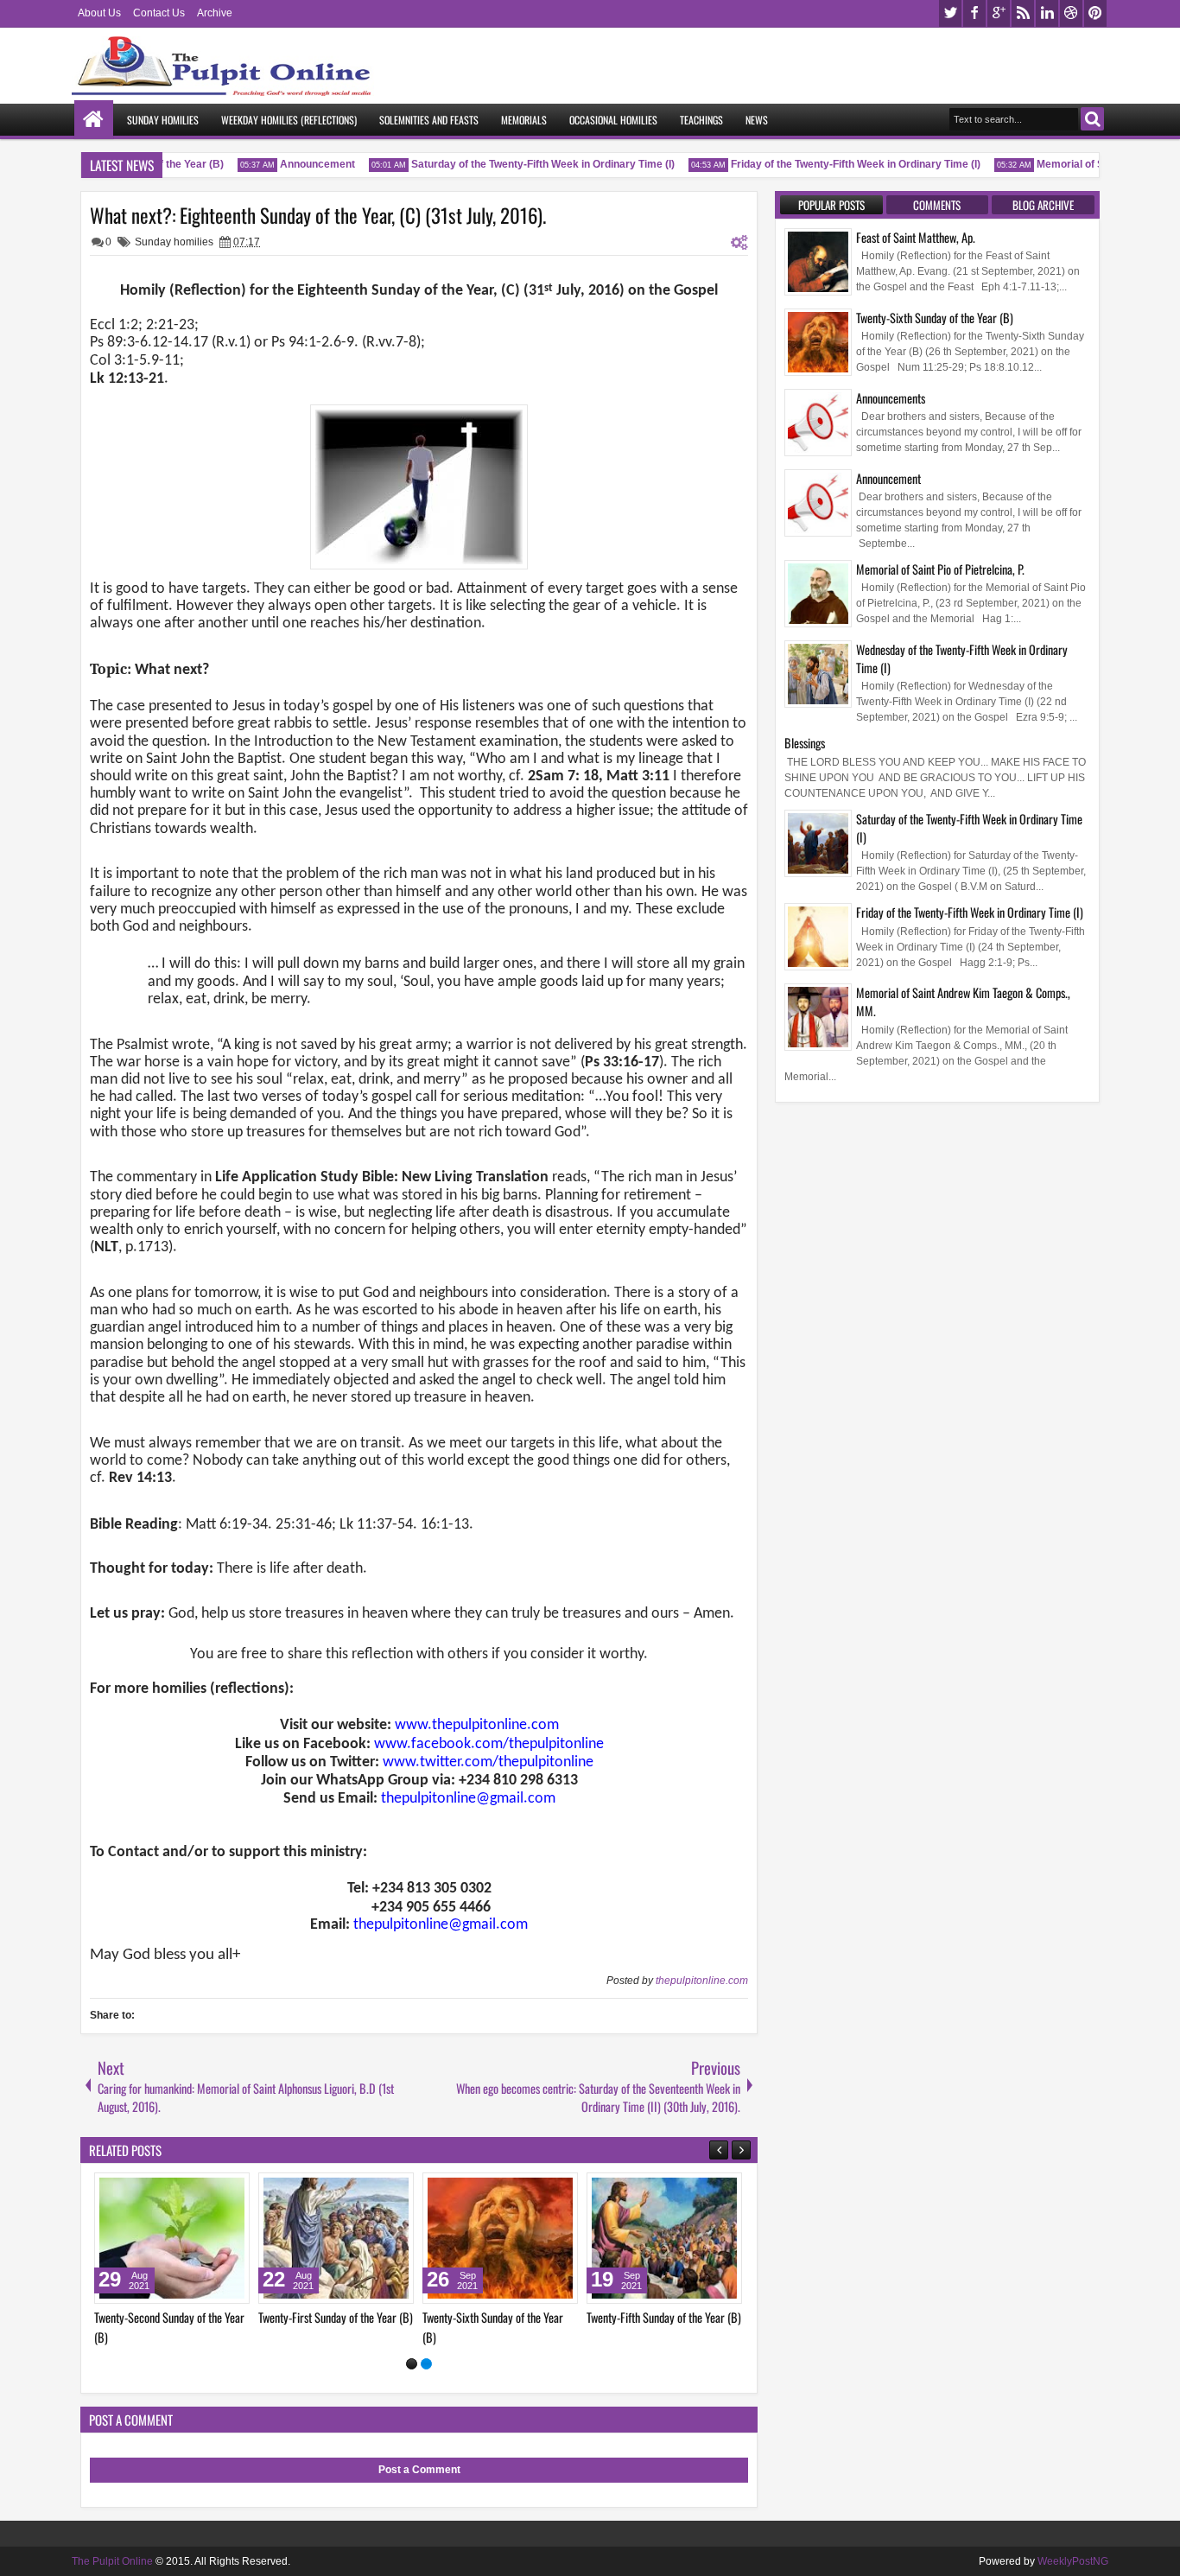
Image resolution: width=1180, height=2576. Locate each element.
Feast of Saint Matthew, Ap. (916, 237)
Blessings (805, 743)
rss (1023, 13)
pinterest (1095, 13)
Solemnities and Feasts (429, 120)
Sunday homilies (174, 242)
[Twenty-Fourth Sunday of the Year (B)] (200, 2238)
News (757, 120)
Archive (215, 13)
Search (1092, 119)
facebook (974, 13)
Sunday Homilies (163, 120)
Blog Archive (1043, 205)
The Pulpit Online (112, 2561)
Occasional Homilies (613, 120)
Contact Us (159, 13)
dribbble (1071, 13)
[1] (412, 2364)
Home (94, 120)
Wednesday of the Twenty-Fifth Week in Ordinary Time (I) (962, 658)
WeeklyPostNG (1073, 2561)
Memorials (524, 120)
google (999, 13)
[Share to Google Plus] (94, 2190)
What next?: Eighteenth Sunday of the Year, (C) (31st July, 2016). (318, 215)
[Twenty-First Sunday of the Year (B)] (692, 2238)
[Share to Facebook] (220, 2190)
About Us (99, 13)
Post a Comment (419, 2470)
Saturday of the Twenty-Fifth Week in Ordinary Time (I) (524, 164)
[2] (426, 2364)
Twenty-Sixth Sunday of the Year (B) (935, 318)
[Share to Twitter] (239, 2190)
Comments (937, 205)
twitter (950, 13)
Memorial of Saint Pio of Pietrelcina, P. (940, 569)
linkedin (1047, 13)
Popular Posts (831, 205)
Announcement (298, 164)
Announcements (891, 398)
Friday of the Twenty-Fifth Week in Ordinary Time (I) (837, 164)
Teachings (701, 120)
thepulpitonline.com (702, 1981)
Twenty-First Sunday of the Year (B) (692, 2317)
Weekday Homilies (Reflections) (289, 120)
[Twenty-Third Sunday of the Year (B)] (364, 2238)
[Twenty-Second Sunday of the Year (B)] (528, 2238)
